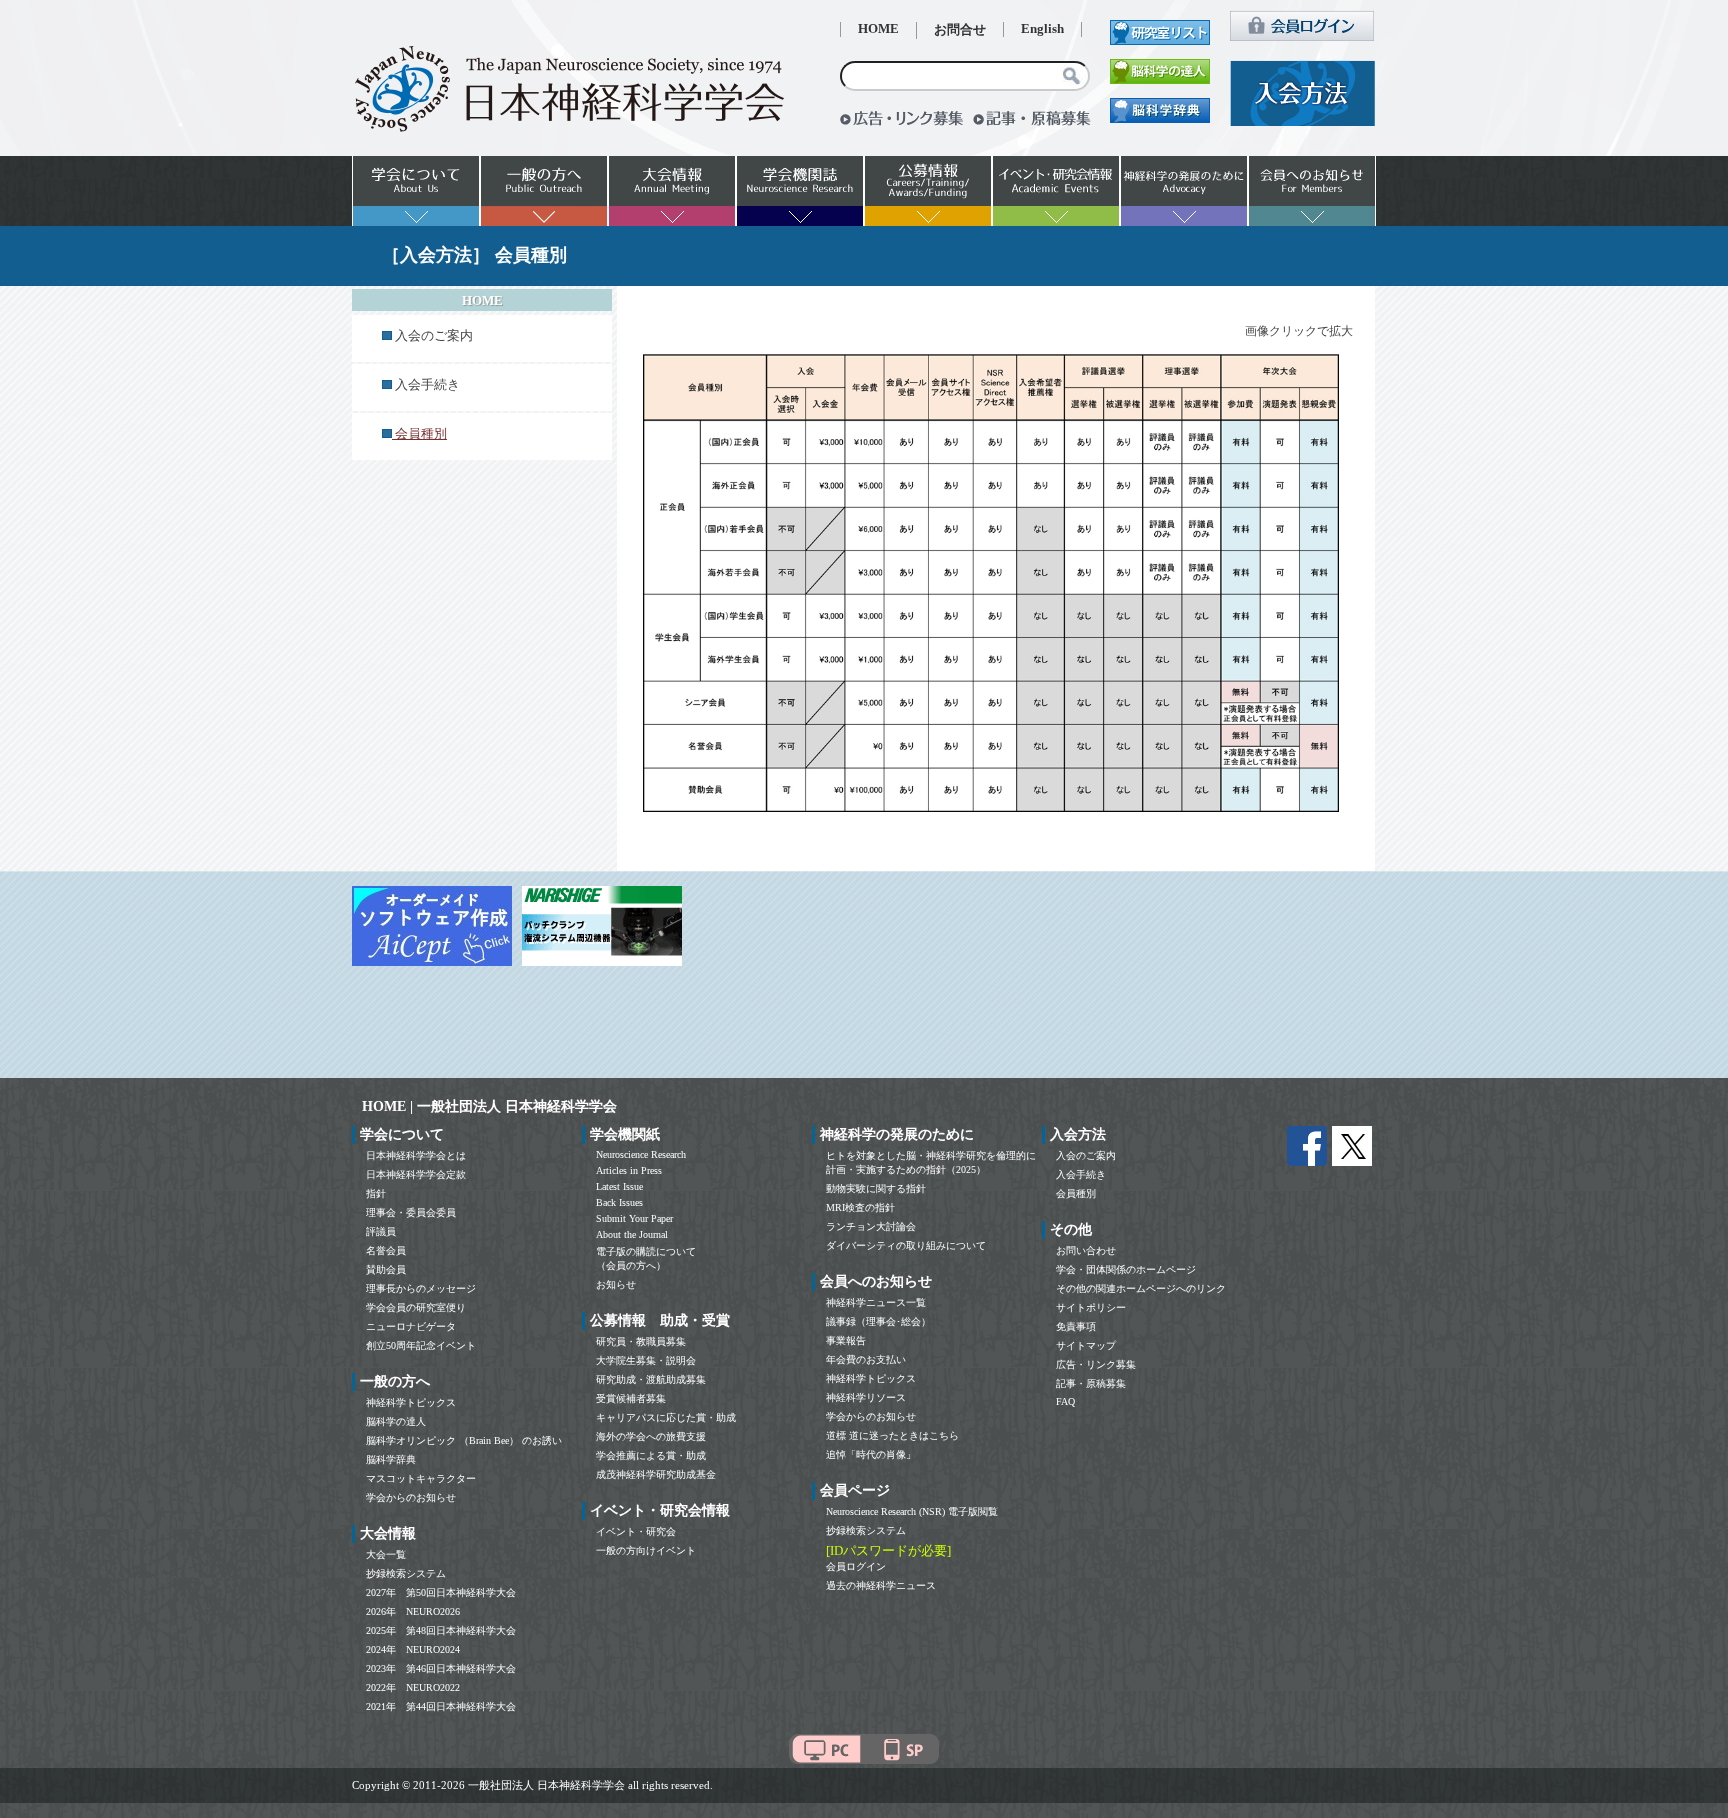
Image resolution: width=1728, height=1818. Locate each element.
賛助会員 (386, 1269)
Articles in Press (629, 1170)
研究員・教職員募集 (641, 1341)
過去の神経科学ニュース (881, 1585)
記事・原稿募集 (1091, 1383)
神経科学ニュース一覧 (876, 1302)
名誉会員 (386, 1250)
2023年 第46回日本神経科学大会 (441, 1668)
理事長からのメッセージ (421, 1288)
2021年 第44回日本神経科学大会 (441, 1706)
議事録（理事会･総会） (878, 1321)
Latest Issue (619, 1186)
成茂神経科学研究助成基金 (656, 1474)
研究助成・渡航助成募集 (651, 1379)
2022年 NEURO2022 (413, 1687)
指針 (376, 1193)
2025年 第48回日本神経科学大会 (441, 1630)
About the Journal (632, 1234)
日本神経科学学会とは (416, 1155)
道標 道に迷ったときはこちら (892, 1435)
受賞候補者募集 (631, 1398)
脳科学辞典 (391, 1459)
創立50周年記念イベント (421, 1345)
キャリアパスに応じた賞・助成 (666, 1417)
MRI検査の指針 (860, 1207)
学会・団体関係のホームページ (1126, 1269)
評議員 (381, 1231)
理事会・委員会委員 (411, 1212)
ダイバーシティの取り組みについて (906, 1245)
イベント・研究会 (636, 1531)
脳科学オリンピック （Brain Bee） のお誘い (464, 1440)
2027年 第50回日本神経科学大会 (441, 1592)
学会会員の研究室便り (416, 1307)
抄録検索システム (406, 1573)
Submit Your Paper (634, 1218)
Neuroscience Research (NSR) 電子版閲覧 (912, 1511)
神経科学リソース (866, 1397)
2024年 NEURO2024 (413, 1649)
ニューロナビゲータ (411, 1326)
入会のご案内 (434, 336)
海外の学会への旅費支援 (651, 1436)
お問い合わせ (1086, 1250)
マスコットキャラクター (421, 1478)
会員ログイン (856, 1566)
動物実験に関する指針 (876, 1188)
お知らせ (616, 1284)
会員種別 (1076, 1193)
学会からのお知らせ (411, 1497)
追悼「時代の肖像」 (871, 1454)
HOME (878, 29)
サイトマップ (1086, 1345)
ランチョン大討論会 (871, 1226)
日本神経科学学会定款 (416, 1174)
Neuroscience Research (641, 1154)
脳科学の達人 (396, 1421)
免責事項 (1076, 1326)
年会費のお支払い (866, 1359)
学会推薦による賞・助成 (651, 1455)
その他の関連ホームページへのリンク (1141, 1288)
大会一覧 (386, 1554)
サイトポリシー (1091, 1307)
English (1042, 29)
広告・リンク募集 (1096, 1364)
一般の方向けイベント (646, 1550)
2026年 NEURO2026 (413, 1611)
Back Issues (619, 1202)
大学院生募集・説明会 (646, 1360)
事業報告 (846, 1340)
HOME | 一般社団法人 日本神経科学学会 (489, 1106)
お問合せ (960, 30)
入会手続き (427, 385)
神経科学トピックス (411, 1402)
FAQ (1065, 1401)
